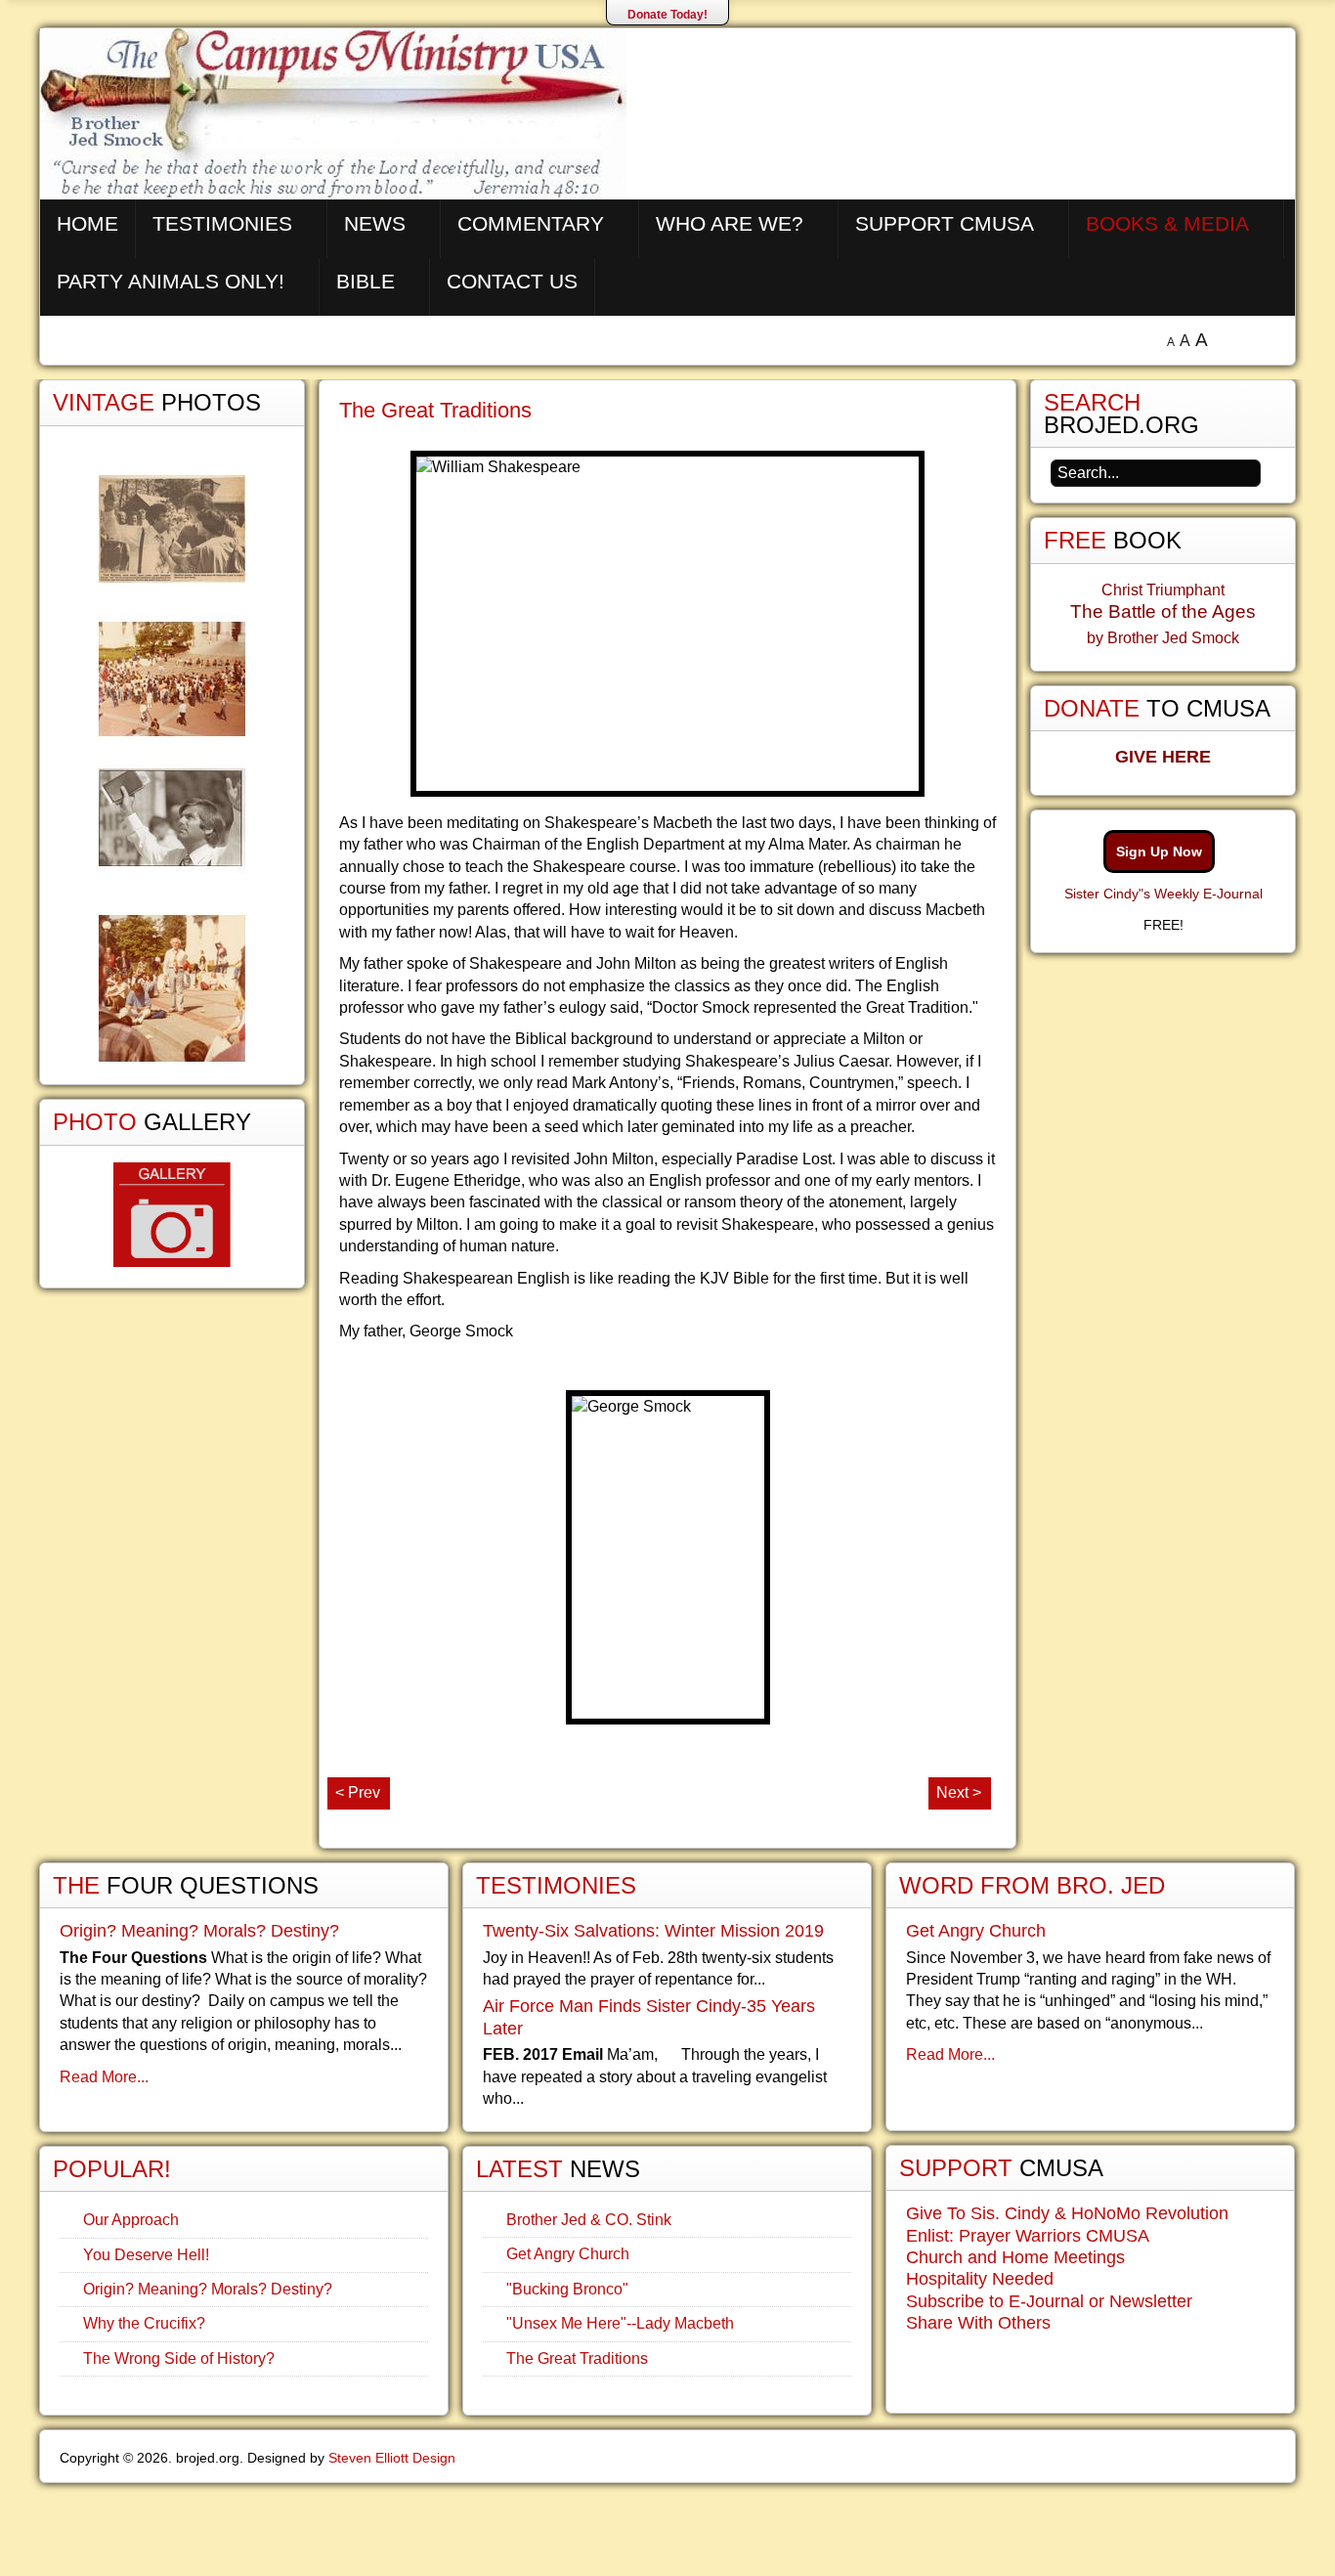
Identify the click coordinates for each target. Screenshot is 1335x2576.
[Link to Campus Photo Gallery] (172, 1215)
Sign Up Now (1159, 851)
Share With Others (978, 2323)
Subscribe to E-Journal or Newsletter (1049, 2301)
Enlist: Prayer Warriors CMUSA (1028, 2236)
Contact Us (512, 281)
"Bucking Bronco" (567, 2289)
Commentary (531, 223)
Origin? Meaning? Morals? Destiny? (199, 1931)
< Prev (358, 1792)
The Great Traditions (435, 410)
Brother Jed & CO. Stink (589, 2220)
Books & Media (1167, 223)
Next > (959, 1792)
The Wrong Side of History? (179, 2358)
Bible (366, 281)
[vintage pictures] (172, 769)
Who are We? (730, 223)
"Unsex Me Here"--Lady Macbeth (620, 2323)
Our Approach (131, 2220)
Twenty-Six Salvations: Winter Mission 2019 (653, 1931)
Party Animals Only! (171, 281)
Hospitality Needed (980, 2279)
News (375, 223)
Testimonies (222, 223)
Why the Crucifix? (144, 2323)
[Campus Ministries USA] (667, 2525)
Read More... (104, 2077)
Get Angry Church (568, 2254)
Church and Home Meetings (1015, 2257)
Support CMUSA (945, 223)
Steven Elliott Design (392, 2458)
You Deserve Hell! (146, 2255)
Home (87, 223)
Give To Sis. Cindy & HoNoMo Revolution (1067, 2213)
